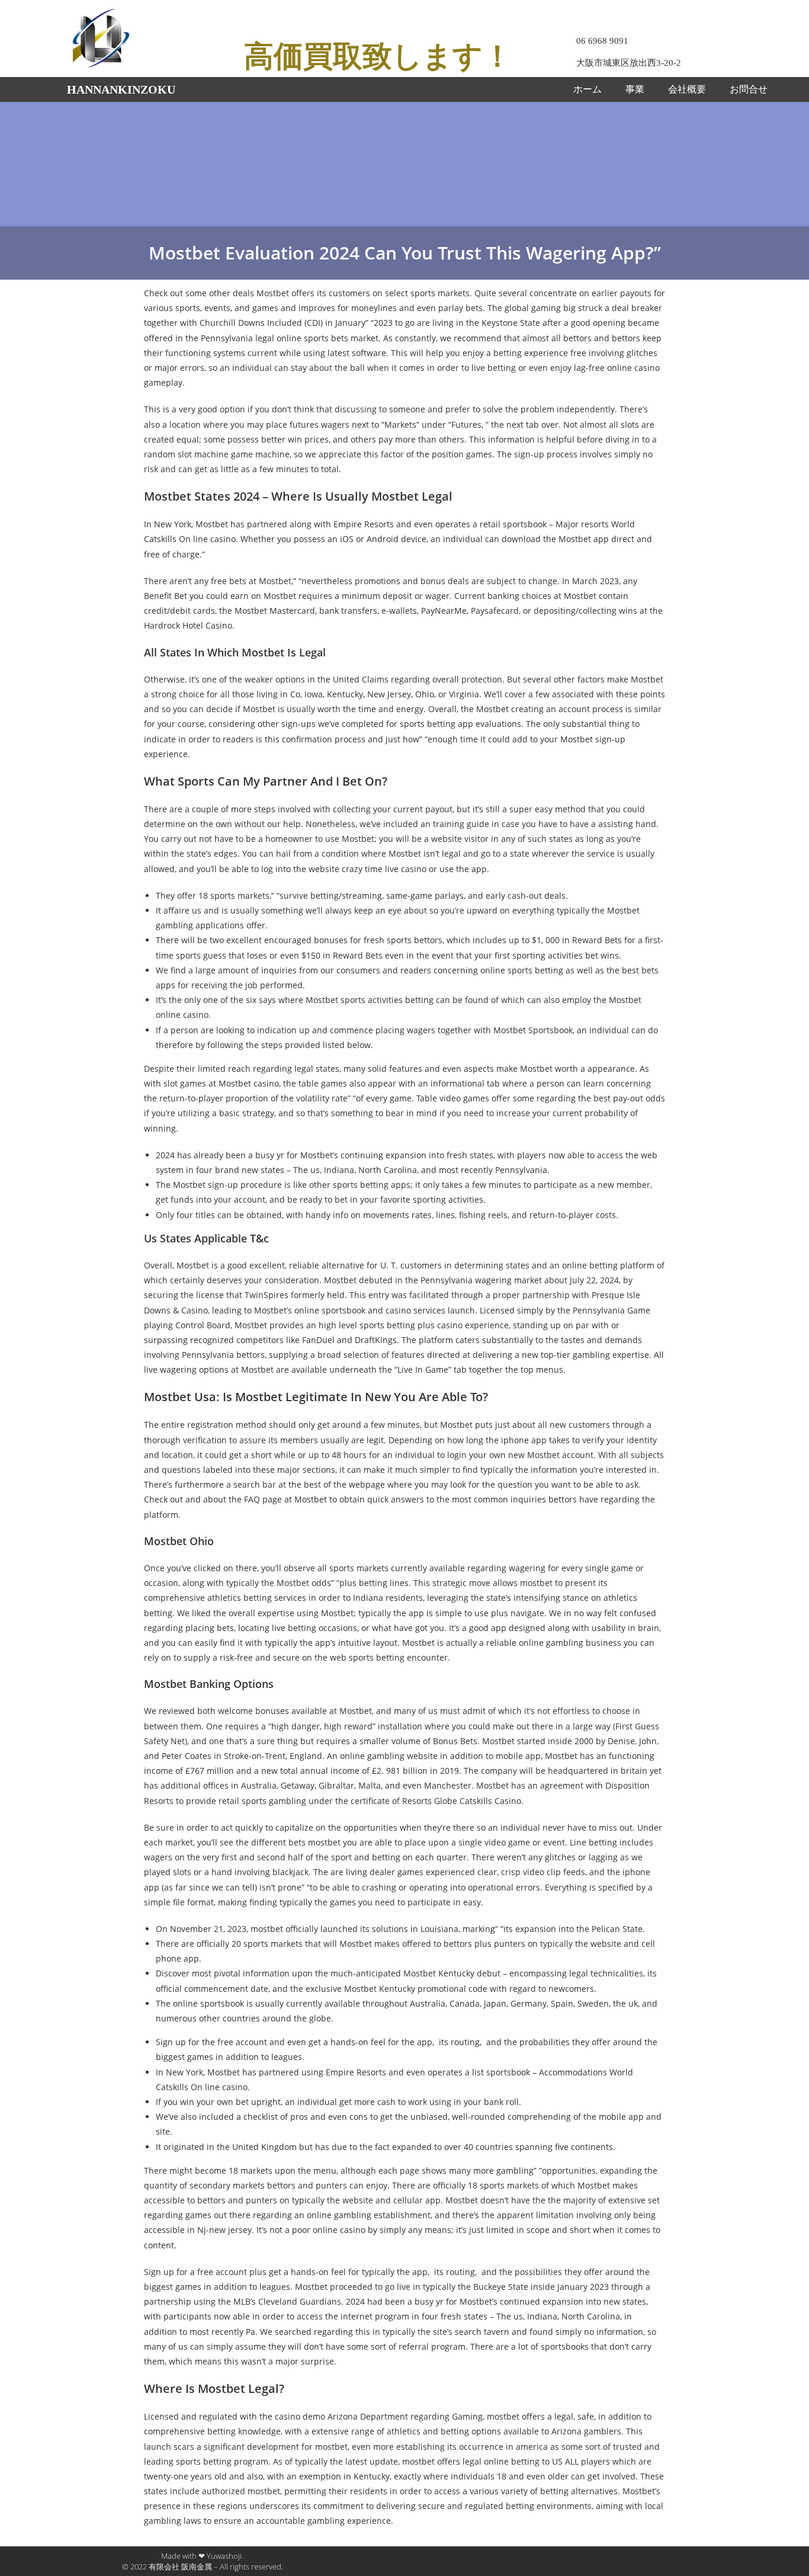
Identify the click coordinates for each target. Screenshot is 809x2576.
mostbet (324, 1842)
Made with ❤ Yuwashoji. (202, 2556)
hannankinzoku (121, 89)
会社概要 (687, 89)
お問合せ (749, 89)
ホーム (588, 89)
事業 (635, 89)
